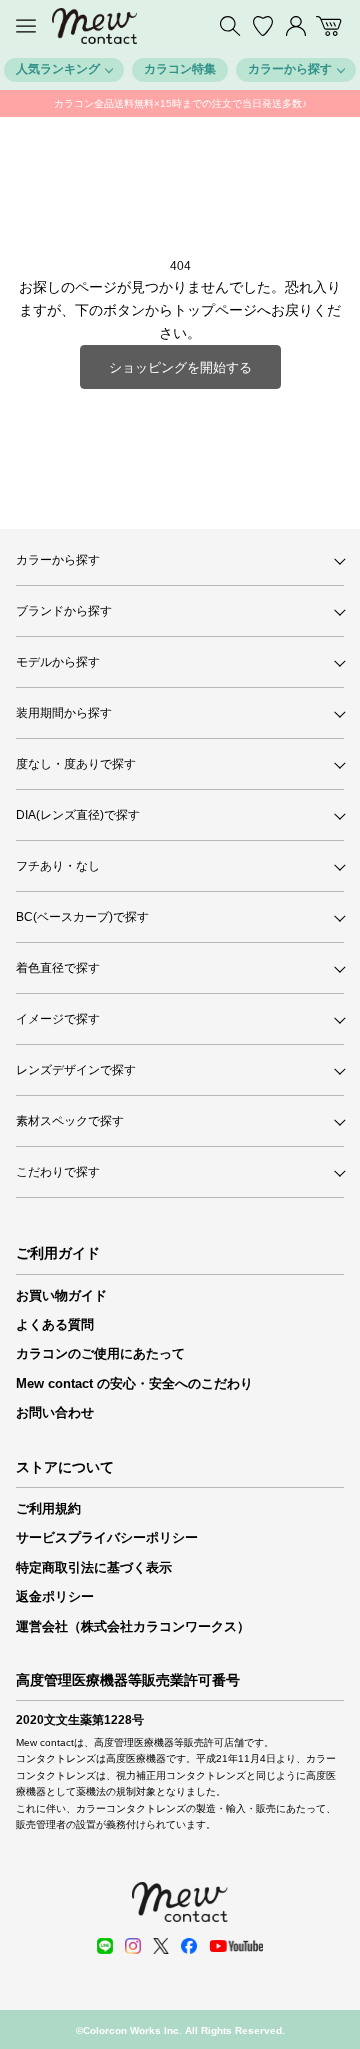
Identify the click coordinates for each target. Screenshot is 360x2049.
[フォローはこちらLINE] (105, 1946)
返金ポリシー (55, 1596)
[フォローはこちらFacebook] (189, 1946)
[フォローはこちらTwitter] (161, 1946)
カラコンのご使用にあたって (100, 1353)
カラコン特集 (180, 69)
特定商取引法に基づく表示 (94, 1567)
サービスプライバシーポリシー (107, 1537)
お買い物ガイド (61, 1295)
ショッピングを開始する (180, 367)
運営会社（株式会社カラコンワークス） (133, 1626)
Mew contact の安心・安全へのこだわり (134, 1383)
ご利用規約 (48, 1508)
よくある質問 (55, 1324)
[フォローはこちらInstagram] (133, 1946)
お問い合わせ (55, 1412)
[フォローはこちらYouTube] (236, 1946)
